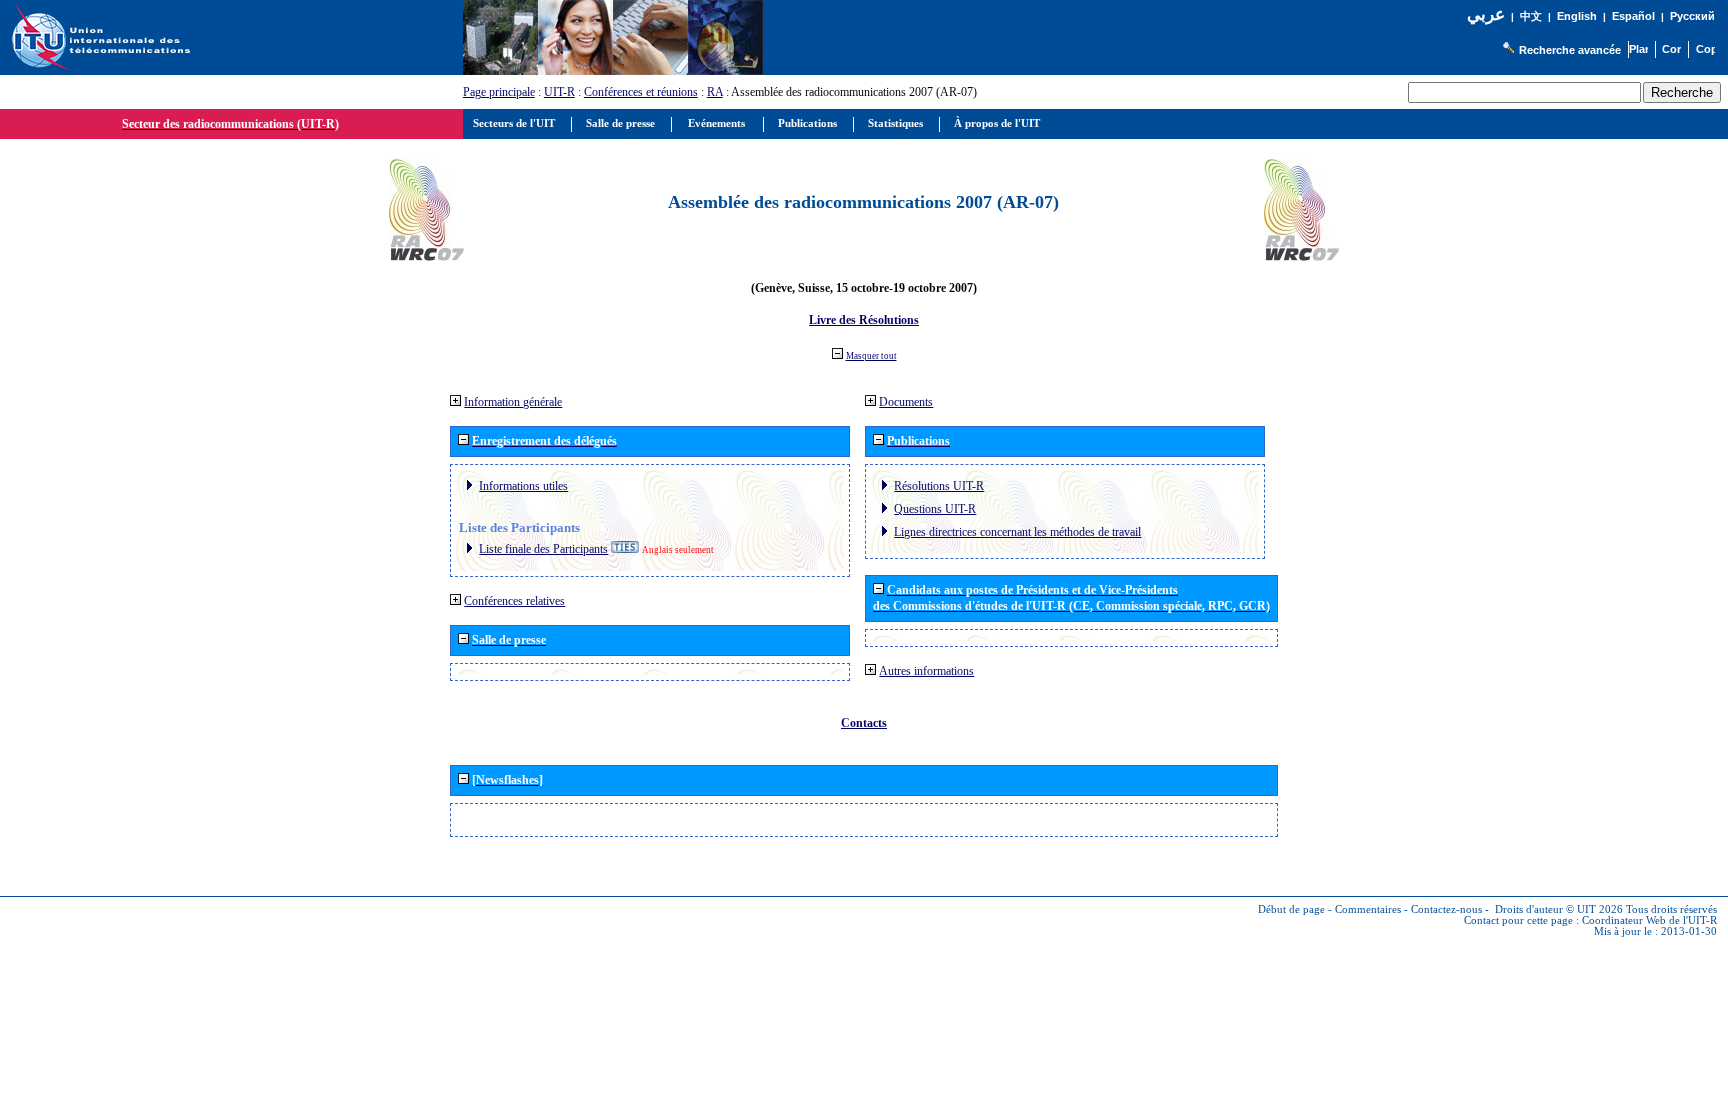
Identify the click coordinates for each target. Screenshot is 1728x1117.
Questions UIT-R (935, 509)
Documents (906, 402)
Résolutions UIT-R (939, 486)
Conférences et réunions (641, 92)
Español (1633, 16)
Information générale (513, 402)
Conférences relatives (514, 601)
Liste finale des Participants (543, 549)
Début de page (1291, 909)
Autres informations (926, 671)
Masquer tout (871, 356)
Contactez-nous (1446, 909)
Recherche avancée (1570, 50)
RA (715, 92)
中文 (1531, 16)
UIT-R (559, 92)
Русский (1692, 16)
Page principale (499, 92)
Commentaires (1368, 909)
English (1577, 16)
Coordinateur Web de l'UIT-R (1649, 920)
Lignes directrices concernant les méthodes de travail (1017, 532)
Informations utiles (523, 486)
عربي (1486, 14)
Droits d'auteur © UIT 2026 (1559, 909)
